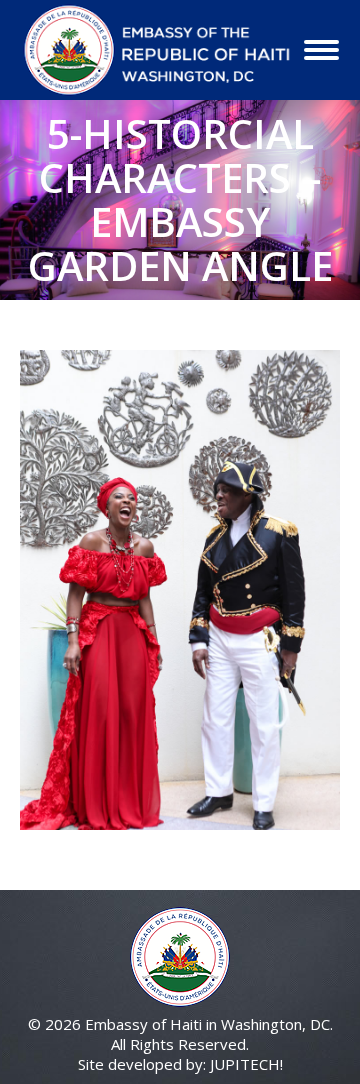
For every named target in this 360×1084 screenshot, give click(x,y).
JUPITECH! (246, 1064)
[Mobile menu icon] (321, 50)
